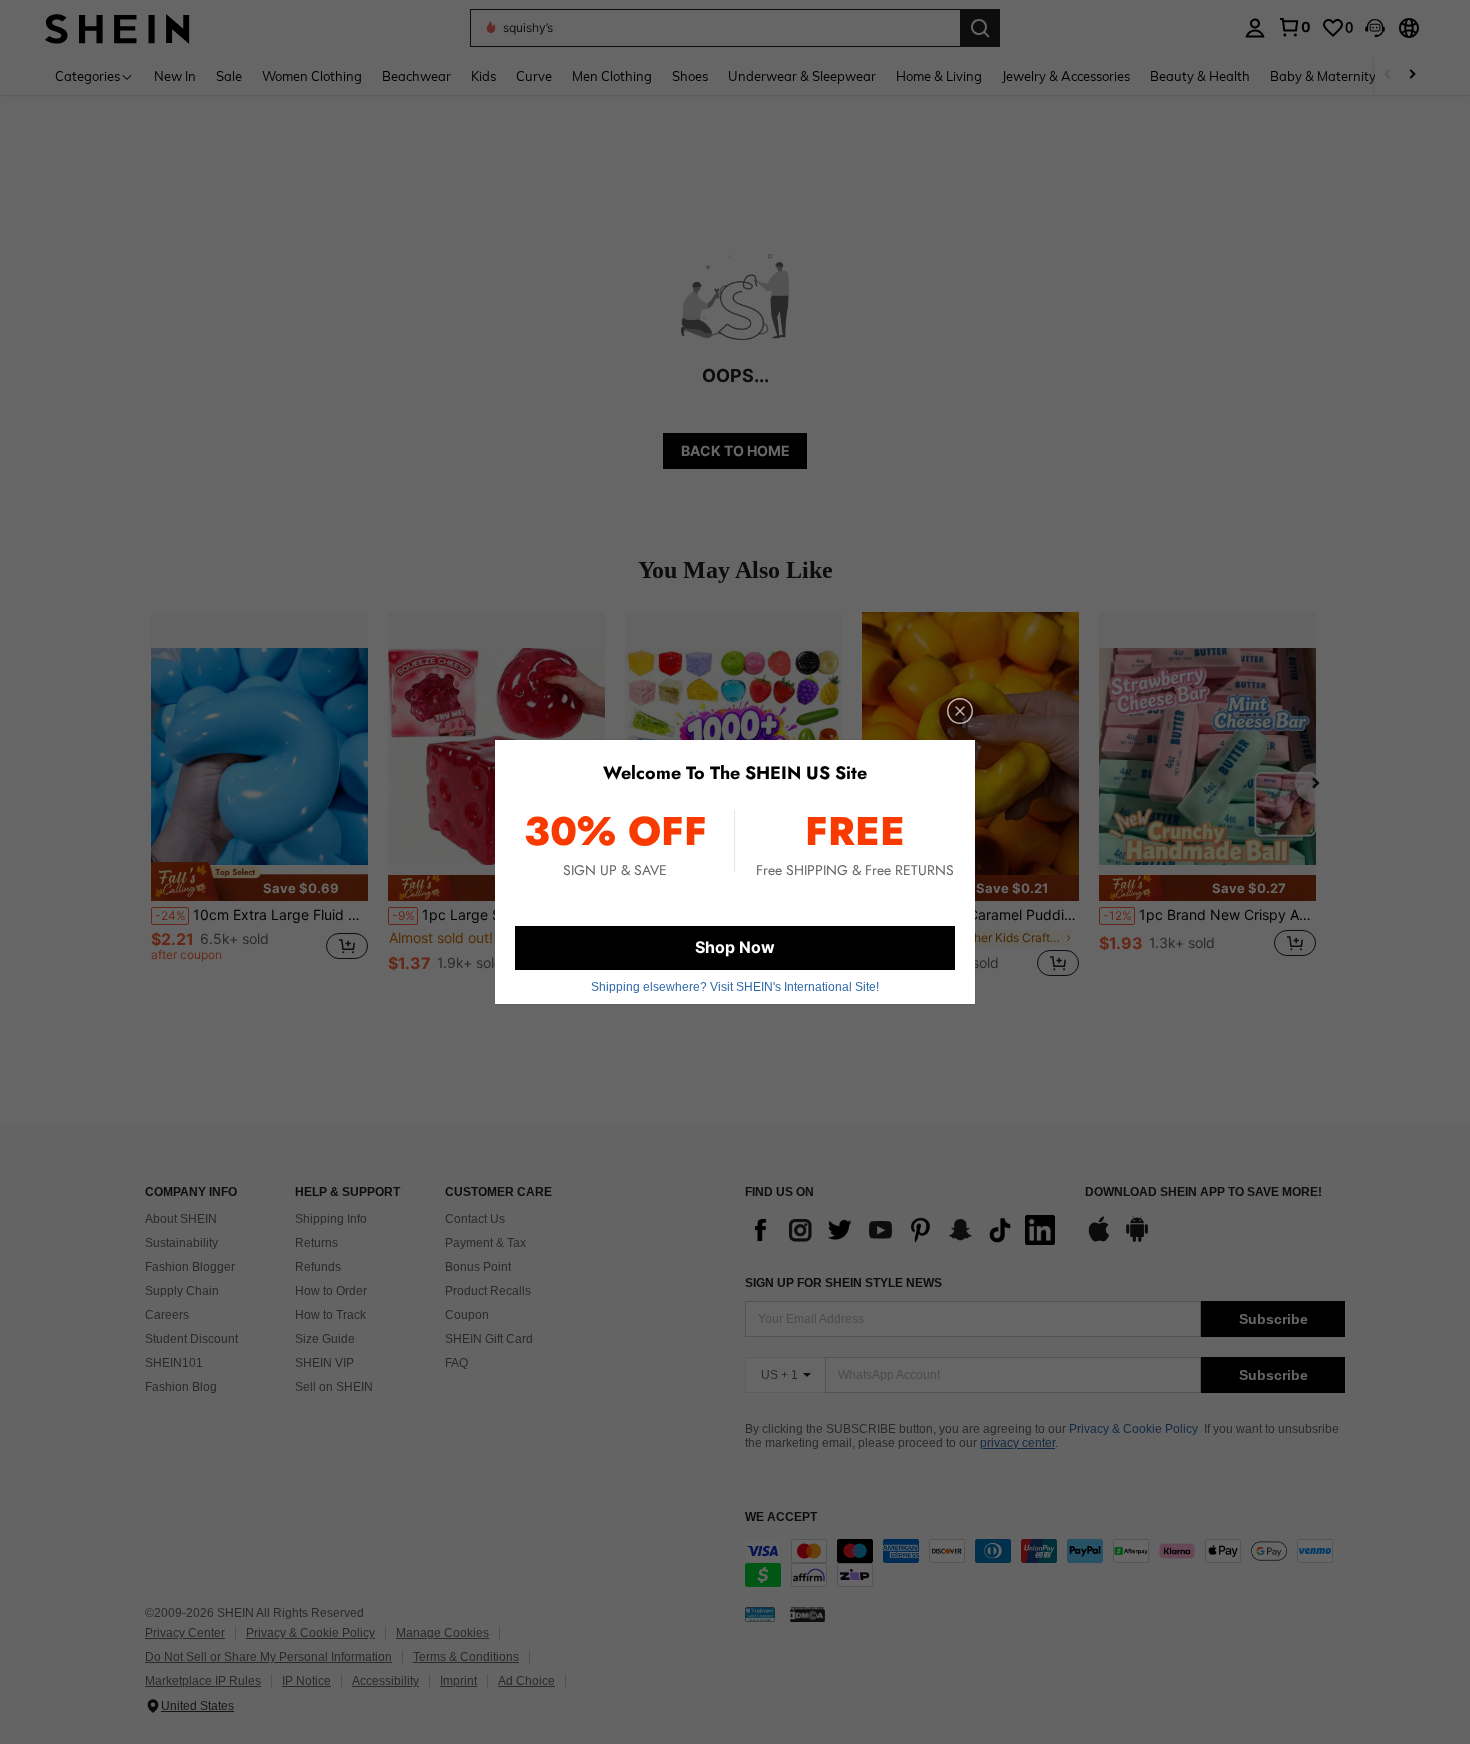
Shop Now (735, 947)
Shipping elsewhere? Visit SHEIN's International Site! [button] (735, 987)
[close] (960, 711)
